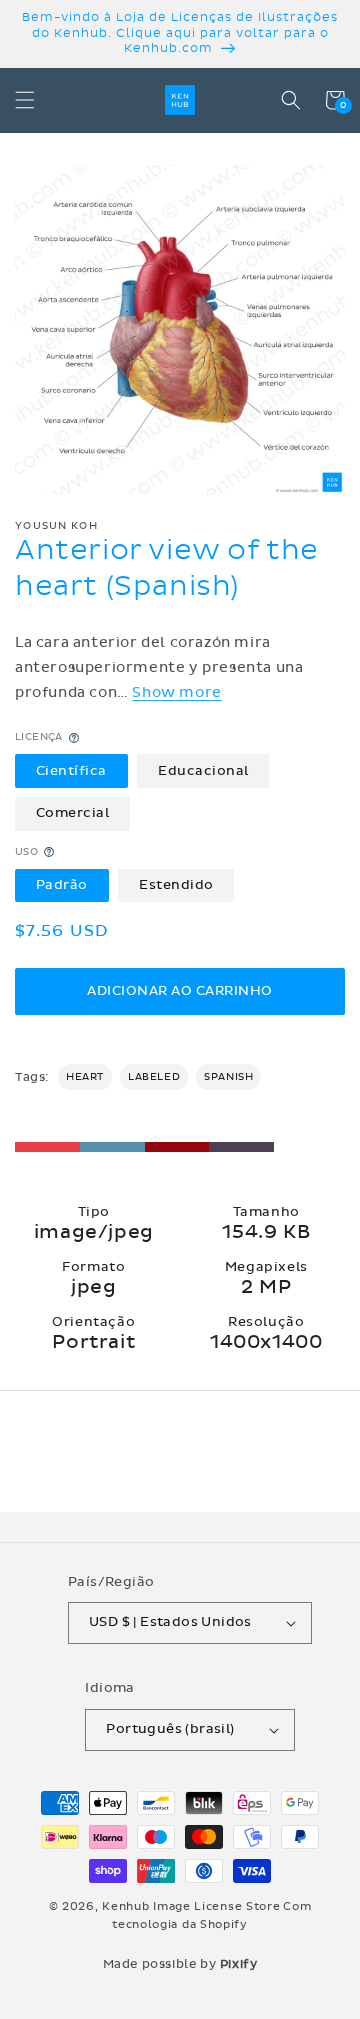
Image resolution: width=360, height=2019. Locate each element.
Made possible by (180, 1964)
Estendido (176, 885)
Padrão (62, 885)
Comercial (73, 813)
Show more (176, 692)
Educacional (203, 771)
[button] (25, 100)
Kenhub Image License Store (191, 1906)
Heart (85, 1077)
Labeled (154, 1077)
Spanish (228, 1077)
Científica (71, 771)
